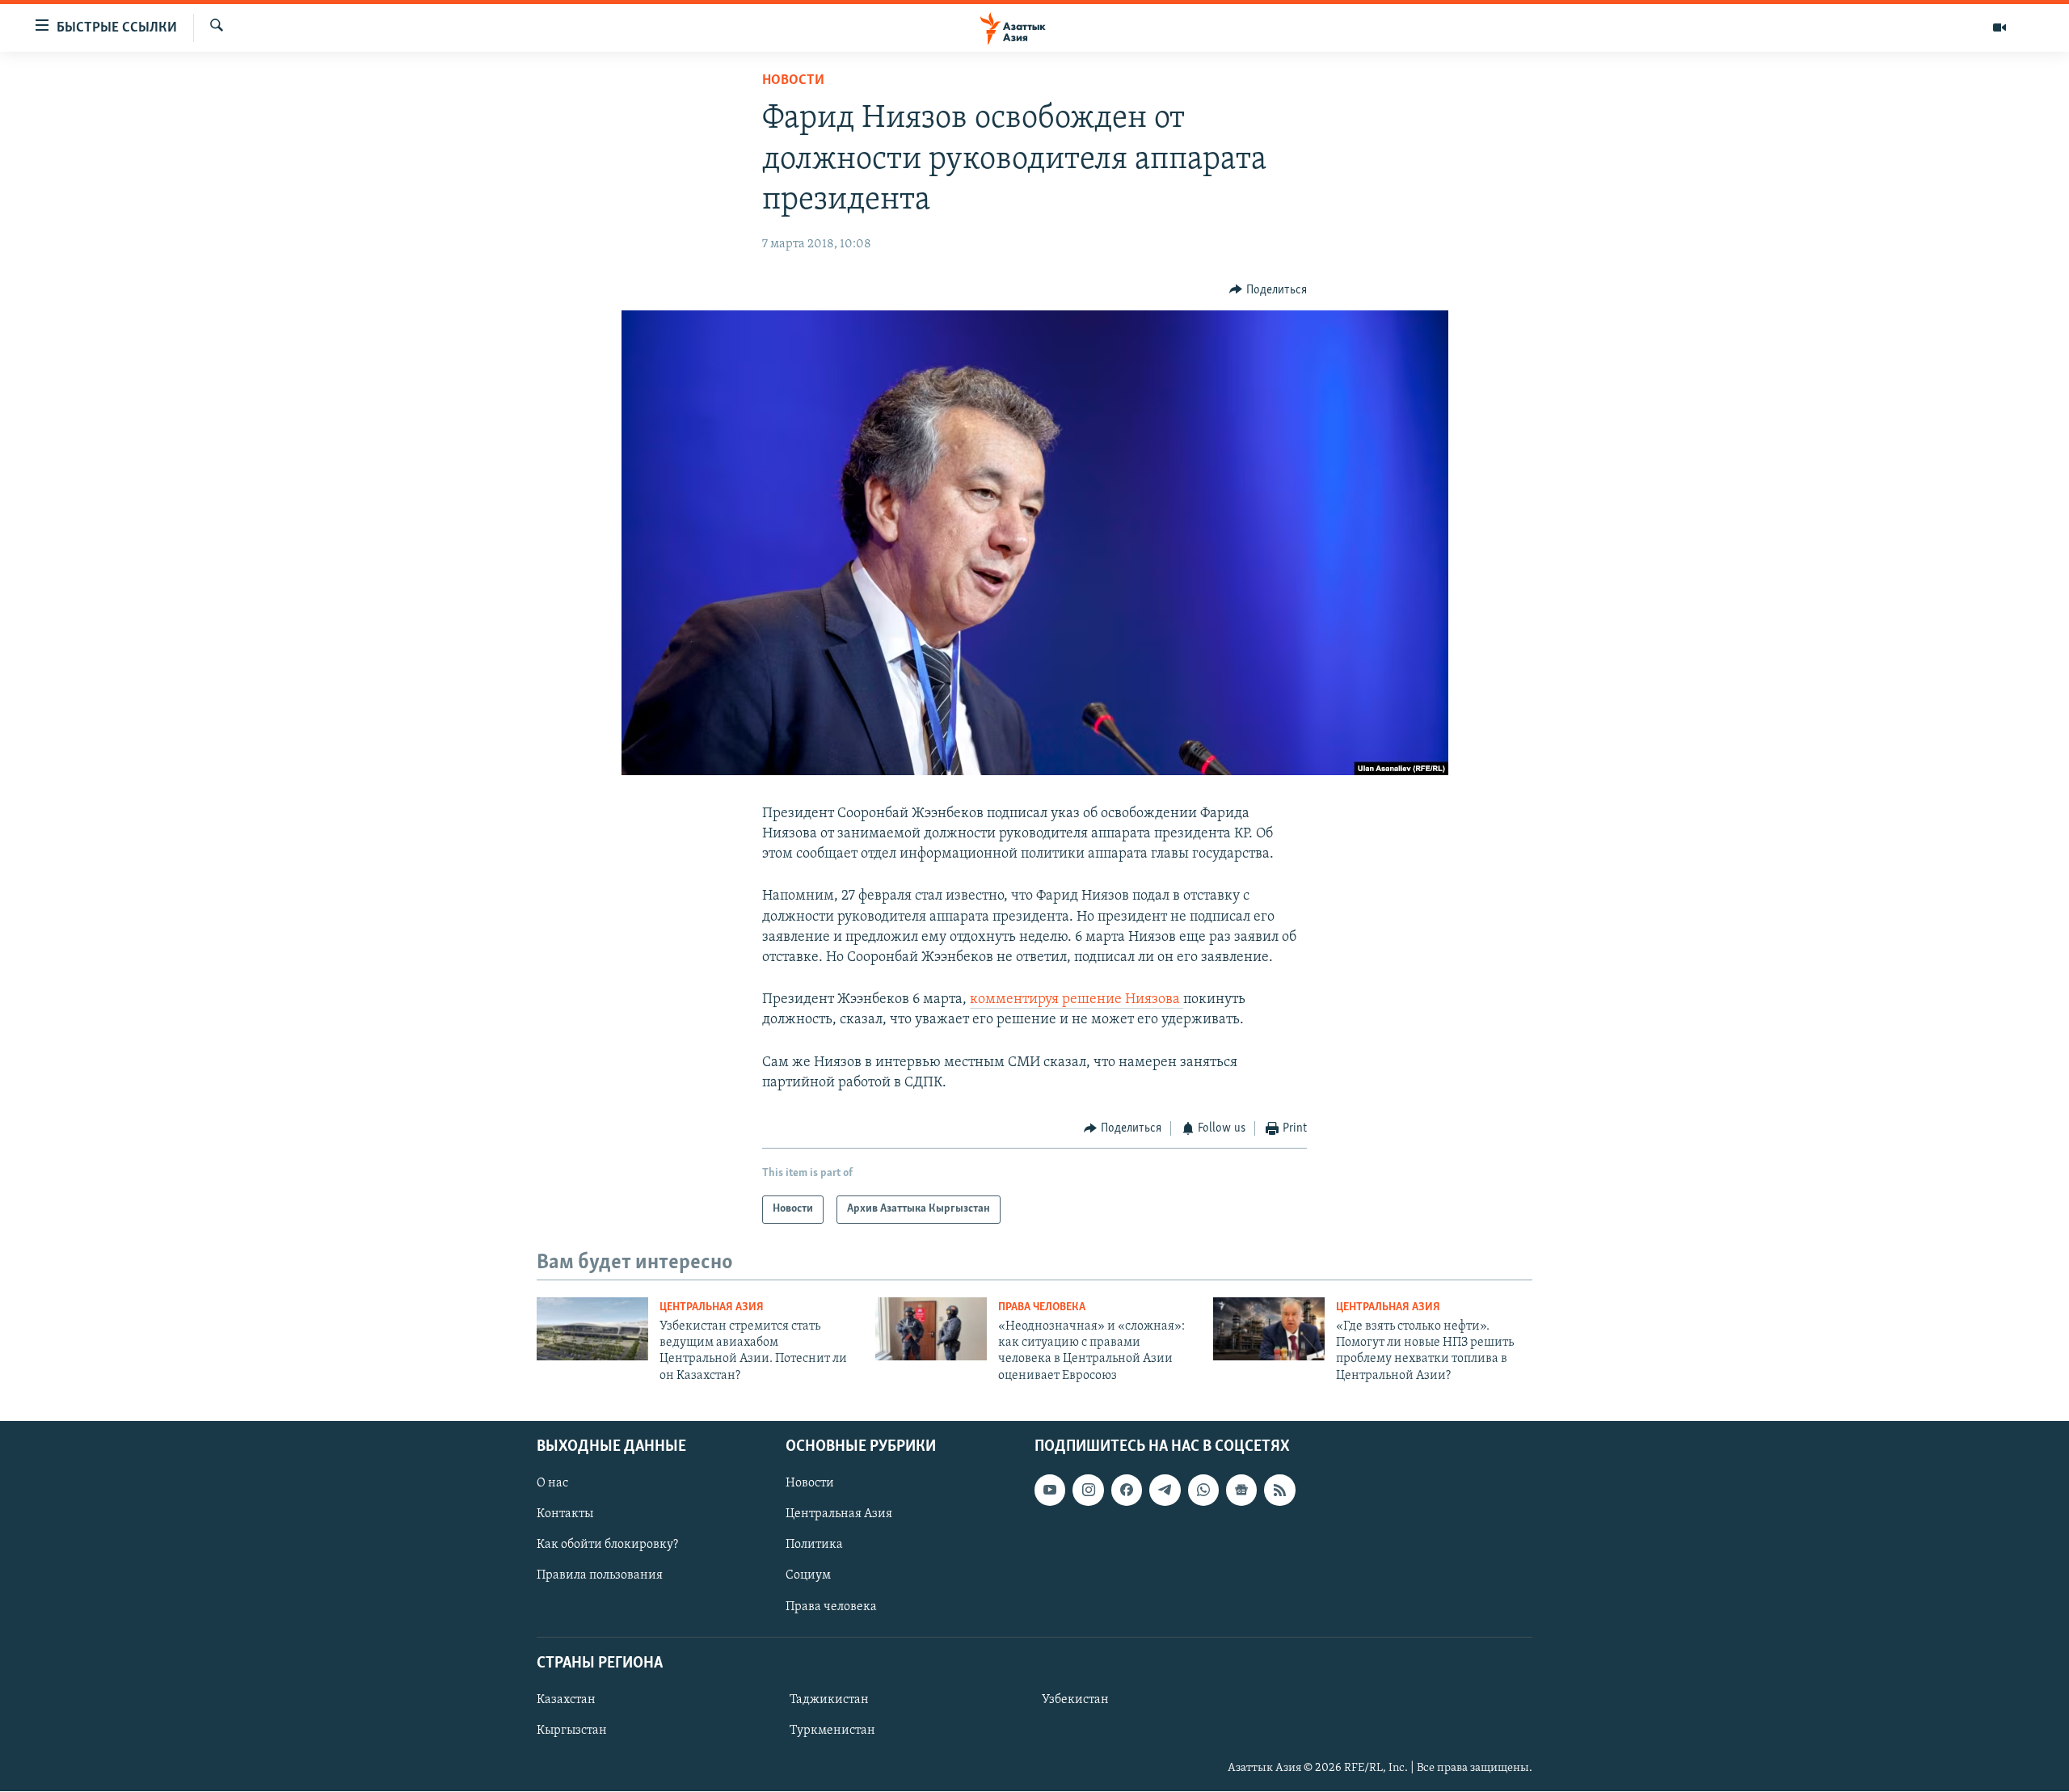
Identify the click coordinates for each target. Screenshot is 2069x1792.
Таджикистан (829, 1700)
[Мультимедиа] (1999, 27)
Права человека (1042, 1307)
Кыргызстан (572, 1731)
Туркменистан (832, 1731)
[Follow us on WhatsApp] (1203, 1490)
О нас (552, 1483)
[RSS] (1279, 1490)
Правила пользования (600, 1576)
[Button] (1268, 290)
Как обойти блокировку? (607, 1545)
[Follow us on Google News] (1241, 1490)
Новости (793, 81)
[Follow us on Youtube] (1050, 1490)
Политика (814, 1545)
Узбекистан (1075, 1700)
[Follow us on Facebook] (1127, 1490)
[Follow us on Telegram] (1165, 1490)
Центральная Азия (712, 1307)
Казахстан (566, 1700)
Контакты (565, 1515)
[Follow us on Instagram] (1088, 1490)
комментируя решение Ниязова (1077, 1000)
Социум (808, 1576)
